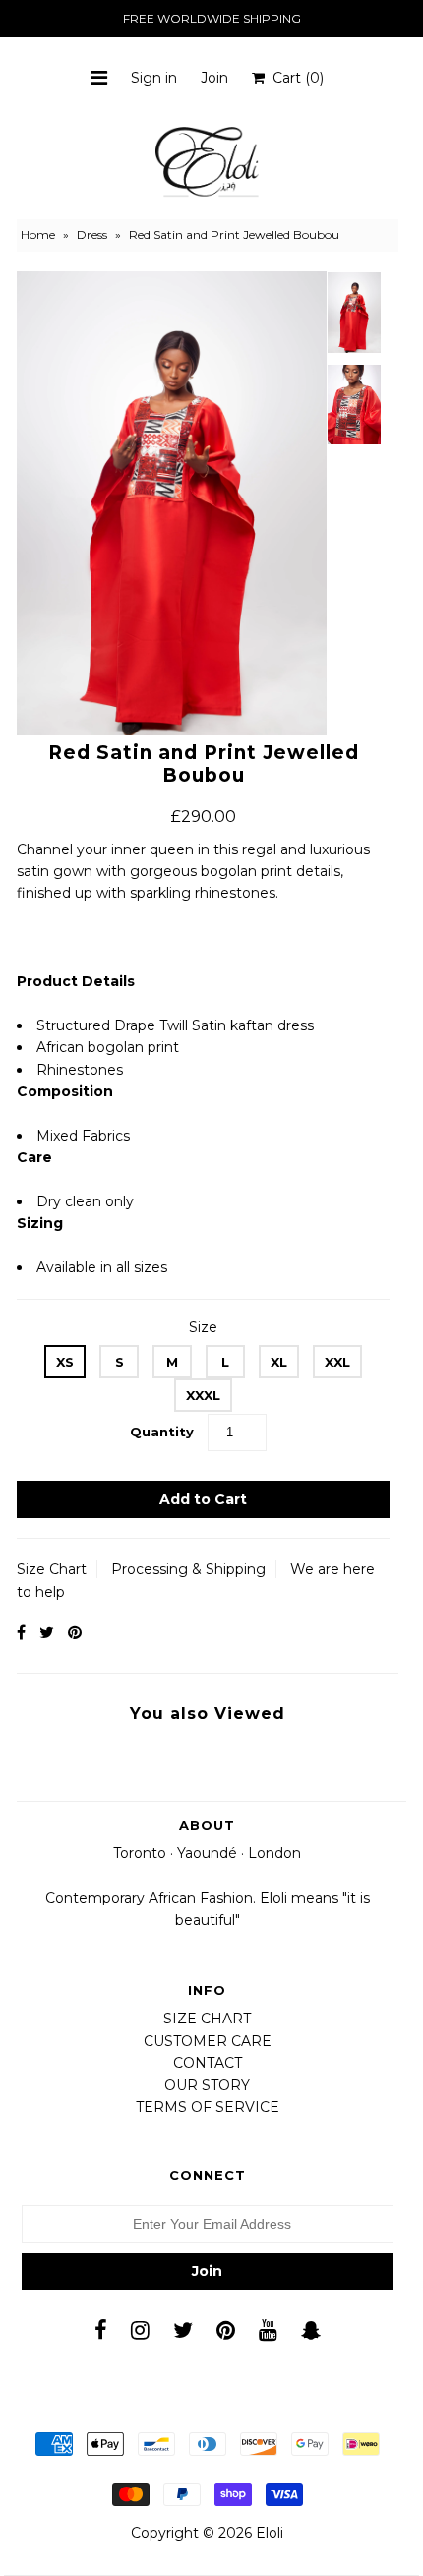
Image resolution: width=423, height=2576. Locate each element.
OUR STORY (207, 2085)
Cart (294, 78)
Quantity (162, 1432)
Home (38, 234)
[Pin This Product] (75, 1633)
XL (279, 1362)
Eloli (270, 2533)
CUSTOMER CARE (208, 2041)
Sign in (154, 78)
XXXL (203, 1395)
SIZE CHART (207, 2019)
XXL (337, 1362)
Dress (92, 234)
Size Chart (52, 1569)
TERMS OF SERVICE (208, 2107)
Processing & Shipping (188, 1569)
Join (214, 78)
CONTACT (208, 2063)
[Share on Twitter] (47, 1633)
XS (65, 1362)
